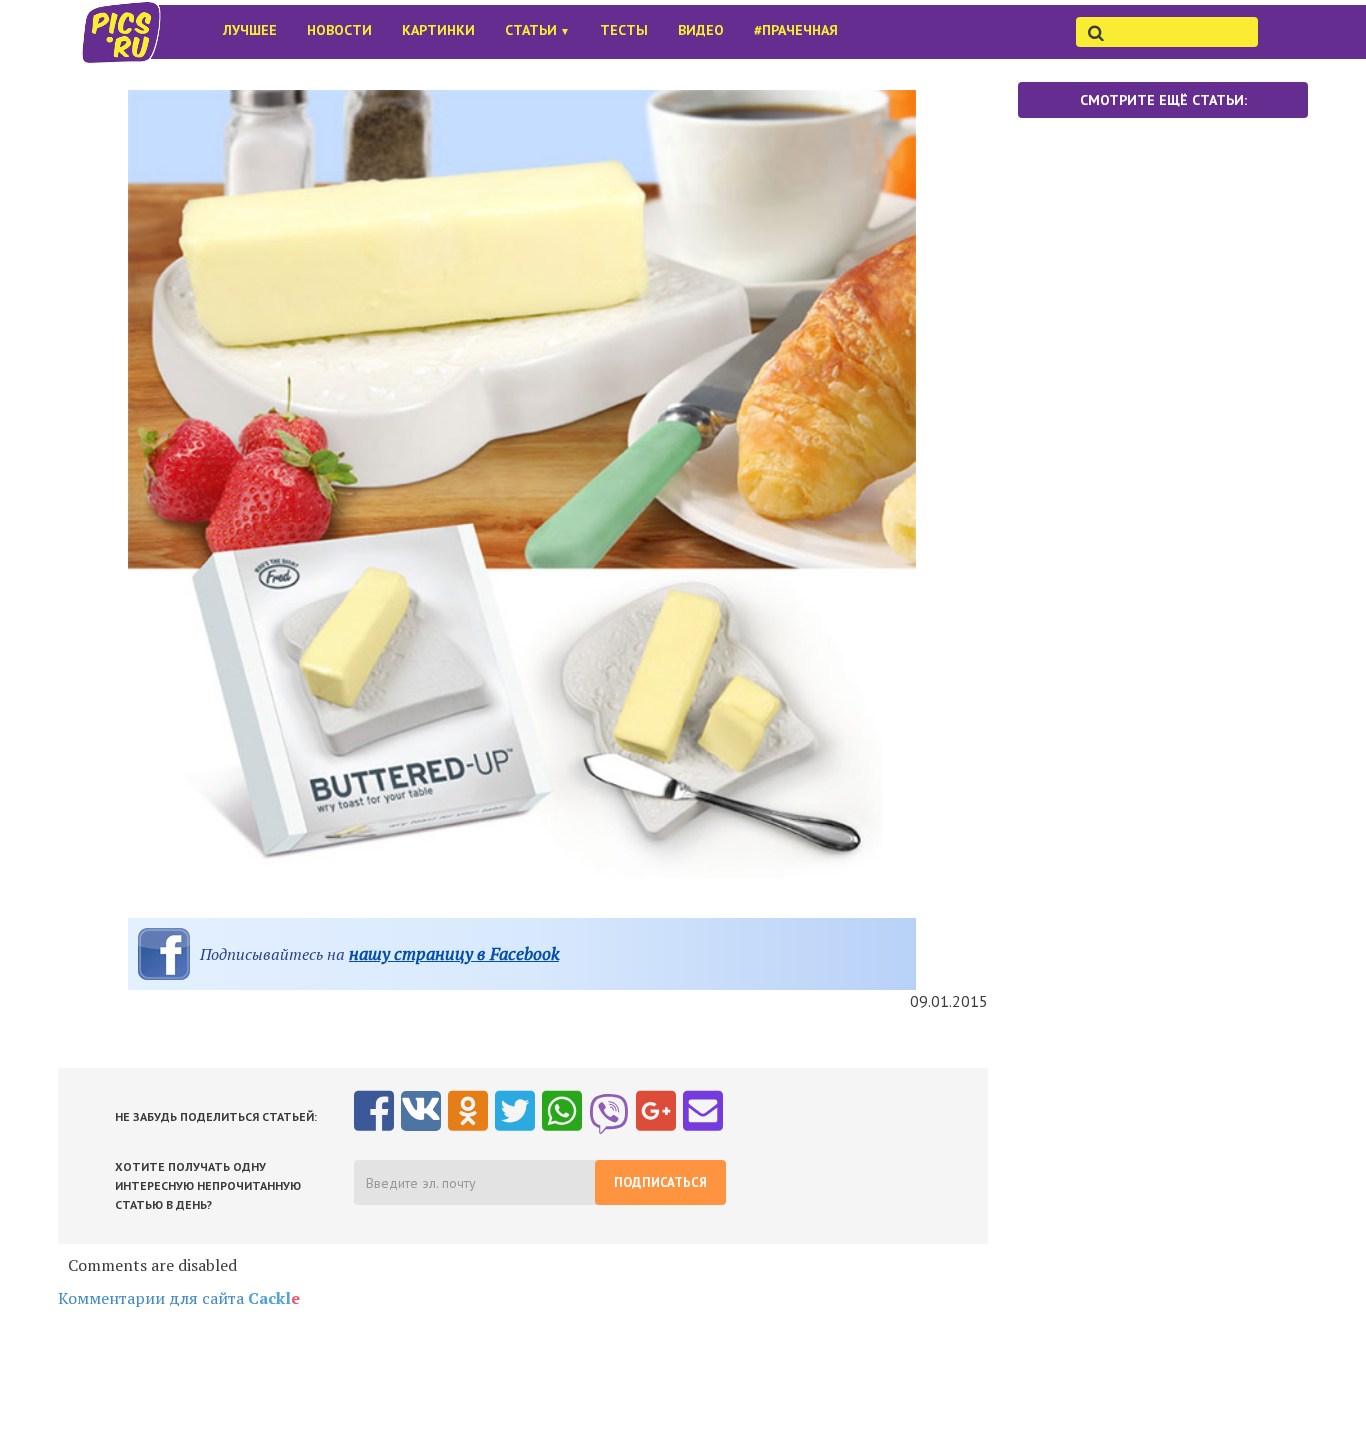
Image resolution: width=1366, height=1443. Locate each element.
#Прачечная (796, 30)
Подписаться (660, 1182)
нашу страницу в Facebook (454, 953)
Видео (701, 30)
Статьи (537, 30)
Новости (339, 30)
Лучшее (250, 30)
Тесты (624, 30)
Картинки (438, 30)
